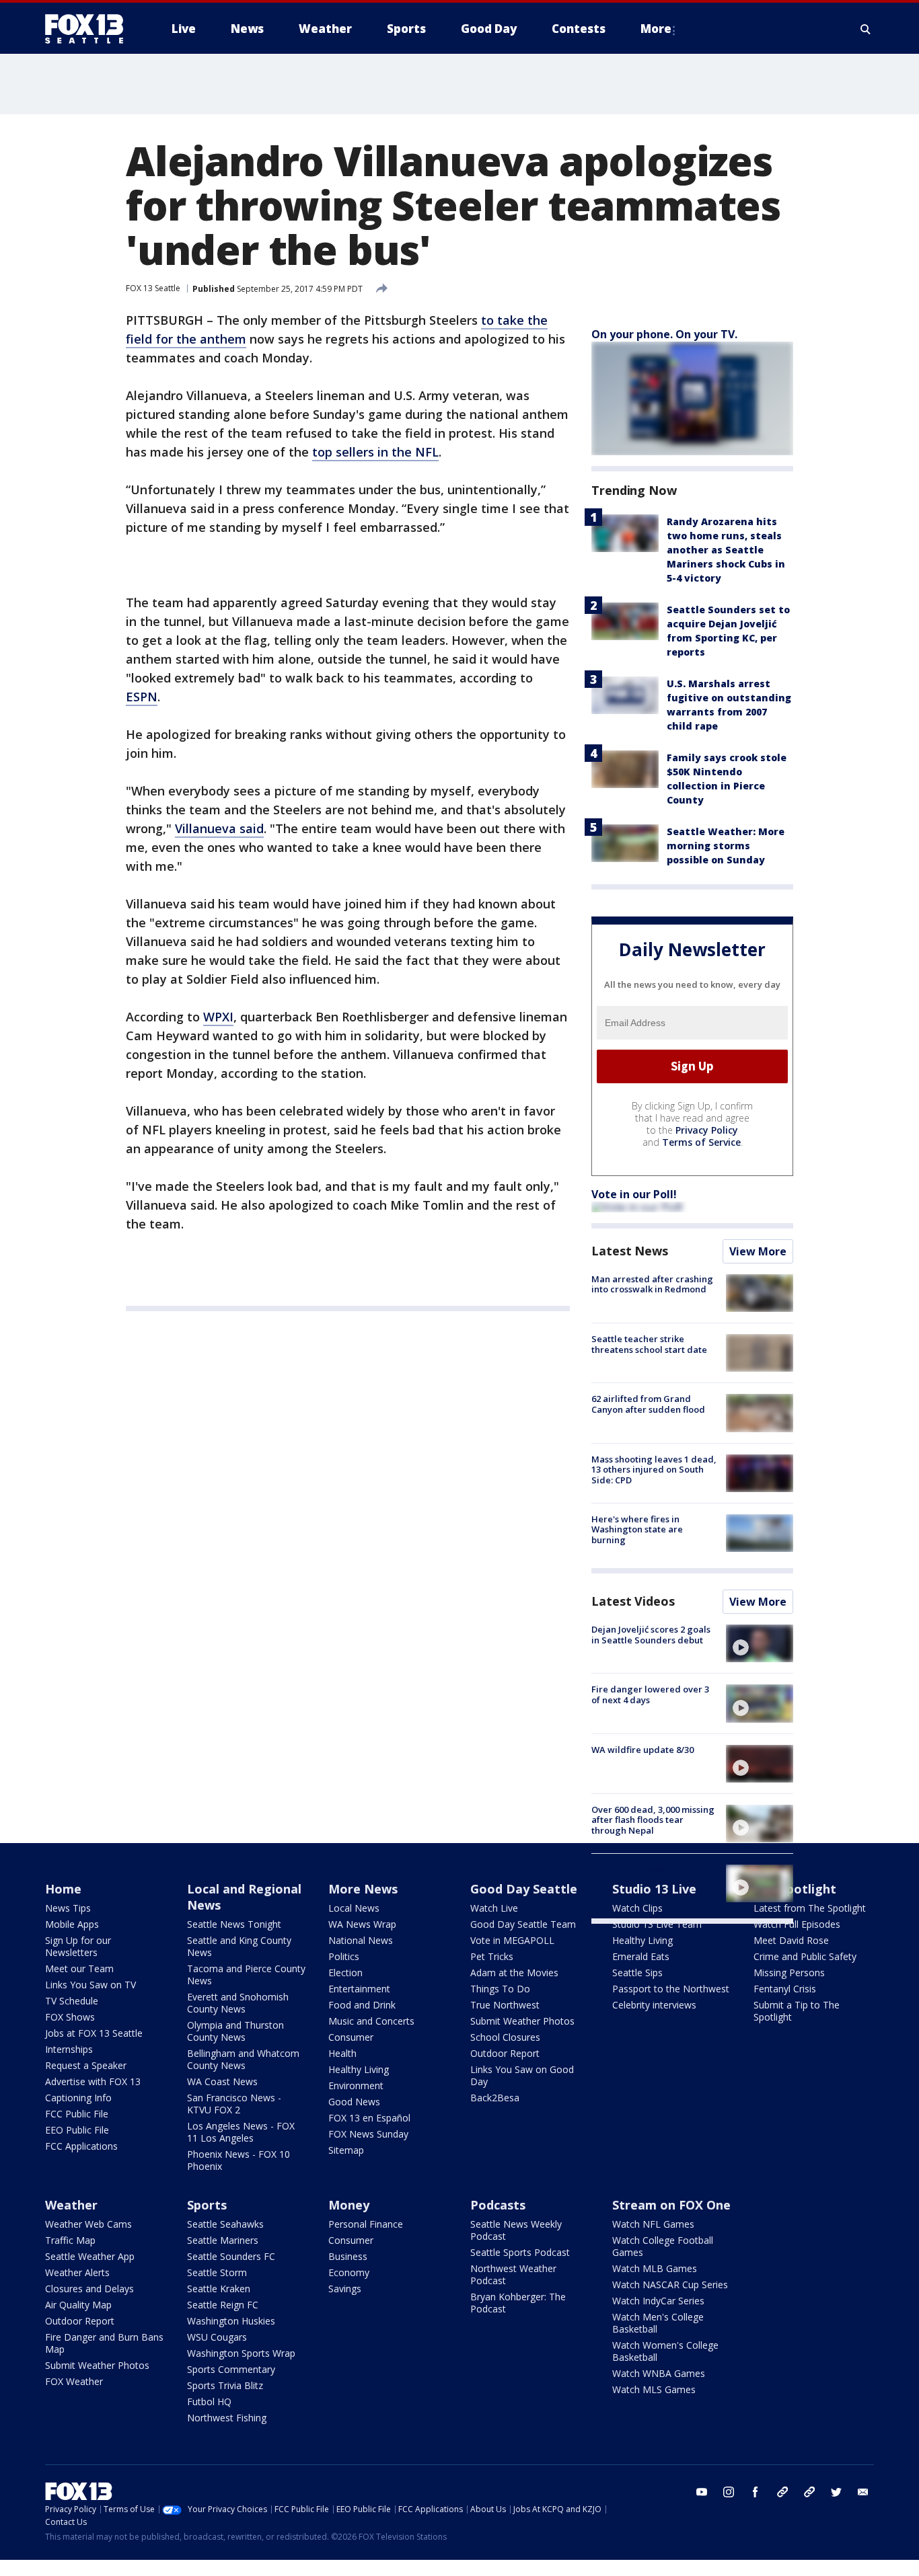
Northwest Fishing (227, 2418)
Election (345, 1973)
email (863, 2492)
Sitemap (346, 2150)
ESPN (142, 697)
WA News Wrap (362, 1924)
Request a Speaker (86, 2065)
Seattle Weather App (90, 2256)
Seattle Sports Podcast (520, 2252)
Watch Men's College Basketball (658, 2323)
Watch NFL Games (653, 2224)
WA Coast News (222, 2081)
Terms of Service (701, 1142)
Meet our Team (79, 1968)
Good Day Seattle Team (523, 1924)
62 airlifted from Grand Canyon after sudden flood (648, 1404)
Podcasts (498, 2205)
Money (349, 2205)
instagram (729, 2492)
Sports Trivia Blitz (225, 2385)
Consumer (351, 2037)
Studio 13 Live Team (657, 1924)
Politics (344, 1956)
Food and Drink (362, 2005)
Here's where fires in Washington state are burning (637, 1529)
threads (809, 2492)
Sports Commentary (231, 2369)
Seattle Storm (217, 2272)
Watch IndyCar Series (658, 2301)
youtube (702, 2492)
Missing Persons (789, 1973)
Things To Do (500, 1989)
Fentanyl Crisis (785, 1989)
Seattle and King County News (239, 1946)
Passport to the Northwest (671, 1989)
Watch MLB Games (655, 2268)
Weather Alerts (77, 2272)
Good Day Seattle (524, 1889)
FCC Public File (77, 2114)
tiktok (782, 2492)
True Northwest (505, 2005)
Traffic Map (70, 2240)
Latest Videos (633, 1601)
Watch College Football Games (663, 2246)
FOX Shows (70, 2017)
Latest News (630, 1251)
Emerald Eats (641, 1956)
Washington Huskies (231, 2321)
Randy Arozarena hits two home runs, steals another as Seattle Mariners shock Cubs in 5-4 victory (726, 550)
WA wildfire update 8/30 (642, 1750)
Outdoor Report (505, 2053)
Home (63, 1889)
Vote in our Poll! (634, 1194)
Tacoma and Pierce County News (246, 1975)
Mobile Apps (72, 1924)
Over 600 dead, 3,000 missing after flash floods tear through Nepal (653, 1820)
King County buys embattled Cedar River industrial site (651, 1875)
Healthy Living (359, 2069)
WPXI (218, 1017)
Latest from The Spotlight (810, 1908)
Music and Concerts (371, 2021)
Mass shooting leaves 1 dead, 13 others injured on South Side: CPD (654, 1470)
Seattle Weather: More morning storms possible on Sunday (726, 846)
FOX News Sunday (368, 2134)
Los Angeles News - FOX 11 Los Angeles (241, 2132)
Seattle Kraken (219, 2289)
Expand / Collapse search (866, 29)
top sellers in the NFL (375, 452)
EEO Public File (77, 2130)
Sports (207, 2205)
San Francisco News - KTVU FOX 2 (234, 2104)
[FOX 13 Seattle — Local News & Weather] (89, 29)
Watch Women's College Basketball (665, 2351)
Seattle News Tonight (234, 1924)
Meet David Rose (791, 1940)
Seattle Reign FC (223, 2305)
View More (758, 1251)
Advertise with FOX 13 (93, 2081)
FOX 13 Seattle (153, 288)
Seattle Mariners (223, 2240)
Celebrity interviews (654, 2005)
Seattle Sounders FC (231, 2256)
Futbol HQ (209, 2402)
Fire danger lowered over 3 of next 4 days (650, 1694)
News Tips (68, 1908)
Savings (345, 2289)
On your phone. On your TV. (664, 334)
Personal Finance (366, 2224)
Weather (71, 2205)
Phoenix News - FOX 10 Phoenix (238, 2160)
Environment (356, 2085)
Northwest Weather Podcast (513, 2274)
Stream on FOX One (671, 2205)
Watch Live (494, 1908)
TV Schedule (72, 2001)
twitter (836, 2492)
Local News (354, 1908)
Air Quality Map (78, 2305)
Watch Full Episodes (797, 1924)
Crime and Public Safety (805, 1956)
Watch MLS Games (654, 2389)
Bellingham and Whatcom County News (243, 2059)
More (656, 29)
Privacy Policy (707, 1130)
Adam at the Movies (514, 1973)
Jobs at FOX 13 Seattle (94, 2033)
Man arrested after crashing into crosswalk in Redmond (652, 1284)
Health (342, 2053)
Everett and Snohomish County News (238, 2003)
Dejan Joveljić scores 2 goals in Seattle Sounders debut (651, 1635)
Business (348, 2256)
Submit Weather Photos (522, 2021)
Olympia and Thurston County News (235, 2031)
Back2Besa (495, 2098)
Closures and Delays (89, 2289)
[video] (760, 1643)
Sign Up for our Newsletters (78, 1946)
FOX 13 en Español (369, 2118)
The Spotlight (795, 1889)
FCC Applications (81, 2146)
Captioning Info (78, 2098)
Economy (349, 2272)
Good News (354, 2102)
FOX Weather (74, 2381)
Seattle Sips (637, 1973)
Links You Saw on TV (90, 1985)
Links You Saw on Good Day (522, 2075)
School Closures (505, 2037)
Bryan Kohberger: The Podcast (518, 2303)
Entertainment (359, 1989)
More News (363, 1889)
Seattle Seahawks (225, 2224)
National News (361, 1940)
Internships (69, 2049)
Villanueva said (219, 828)
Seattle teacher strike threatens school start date (649, 1344)
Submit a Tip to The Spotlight (797, 2011)
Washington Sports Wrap (241, 2353)
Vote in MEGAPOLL (512, 1940)
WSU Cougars (217, 2337)
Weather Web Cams (88, 2224)
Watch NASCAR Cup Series (670, 2285)
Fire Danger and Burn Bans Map (104, 2343)
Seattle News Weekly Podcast (516, 2230)
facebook (756, 2492)
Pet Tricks (492, 1956)
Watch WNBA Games (659, 2373)
